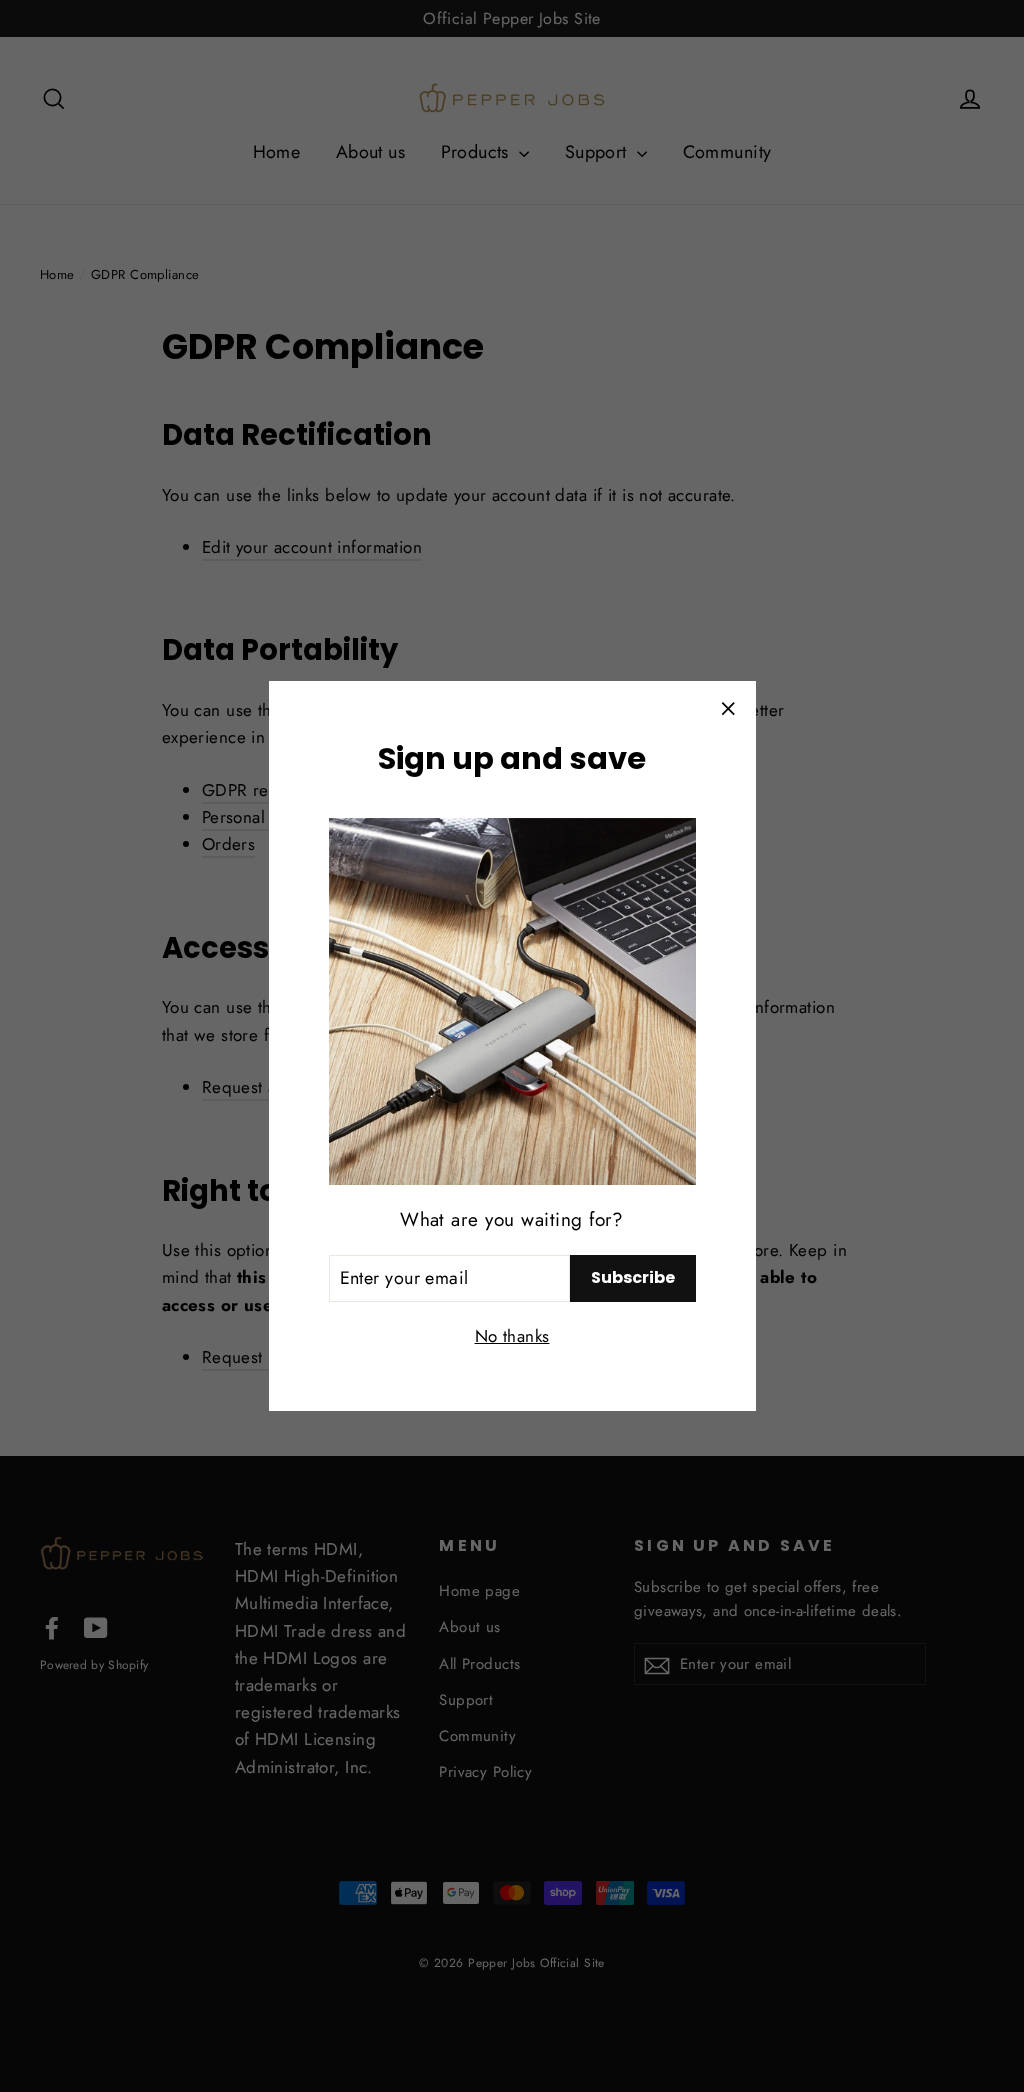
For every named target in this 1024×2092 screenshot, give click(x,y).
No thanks (512, 1336)
